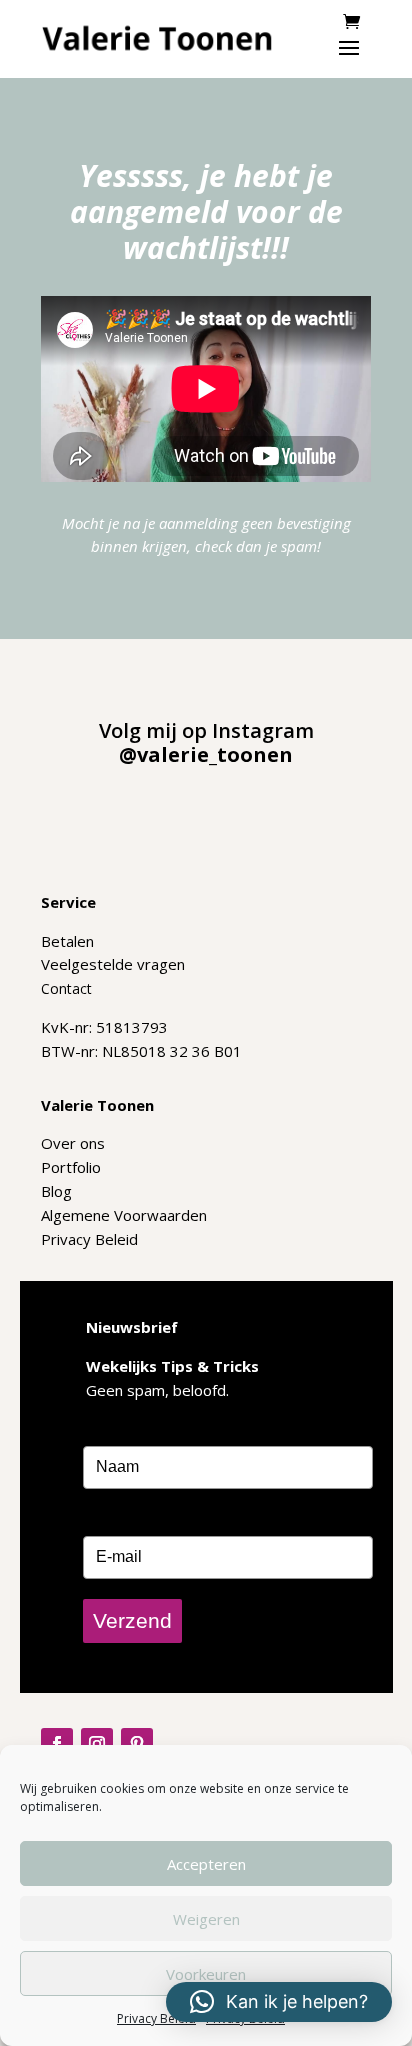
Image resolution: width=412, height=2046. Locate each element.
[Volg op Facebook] (57, 1744)
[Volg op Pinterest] (137, 1744)
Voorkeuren (206, 1974)
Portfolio (71, 1167)
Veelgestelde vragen (113, 964)
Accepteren (206, 1864)
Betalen (67, 941)
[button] (279, 2002)
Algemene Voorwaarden (124, 1215)
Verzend (132, 1620)
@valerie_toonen (206, 754)
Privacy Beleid (156, 2018)
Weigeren (206, 1919)
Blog (56, 1191)
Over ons (73, 1143)
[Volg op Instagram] (97, 1744)
